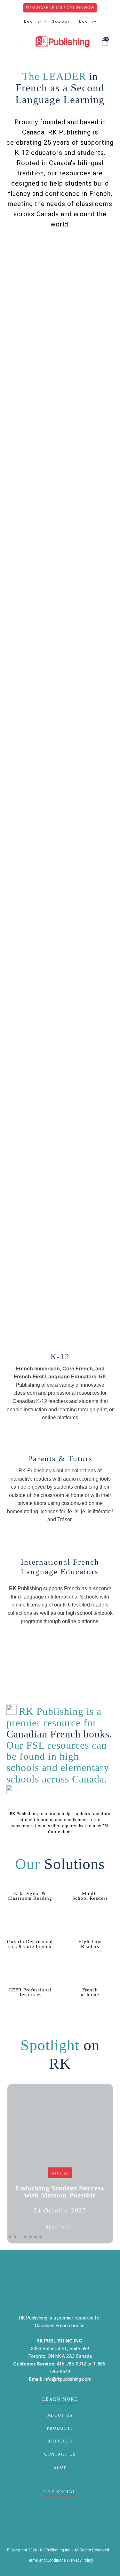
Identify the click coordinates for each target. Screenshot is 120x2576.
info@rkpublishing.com (68, 2379)
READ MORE (60, 2227)
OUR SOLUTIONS (84, 250)
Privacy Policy (81, 2560)
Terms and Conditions (46, 2560)
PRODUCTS (60, 2428)
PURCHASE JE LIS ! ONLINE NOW (60, 8)
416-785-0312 (72, 2364)
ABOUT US (60, 2415)
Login (86, 21)
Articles (60, 2173)
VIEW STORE (35, 250)
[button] (10, 2237)
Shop (60, 2467)
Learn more (60, 1440)
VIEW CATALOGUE (60, 273)
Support (62, 21)
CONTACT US (60, 2454)
